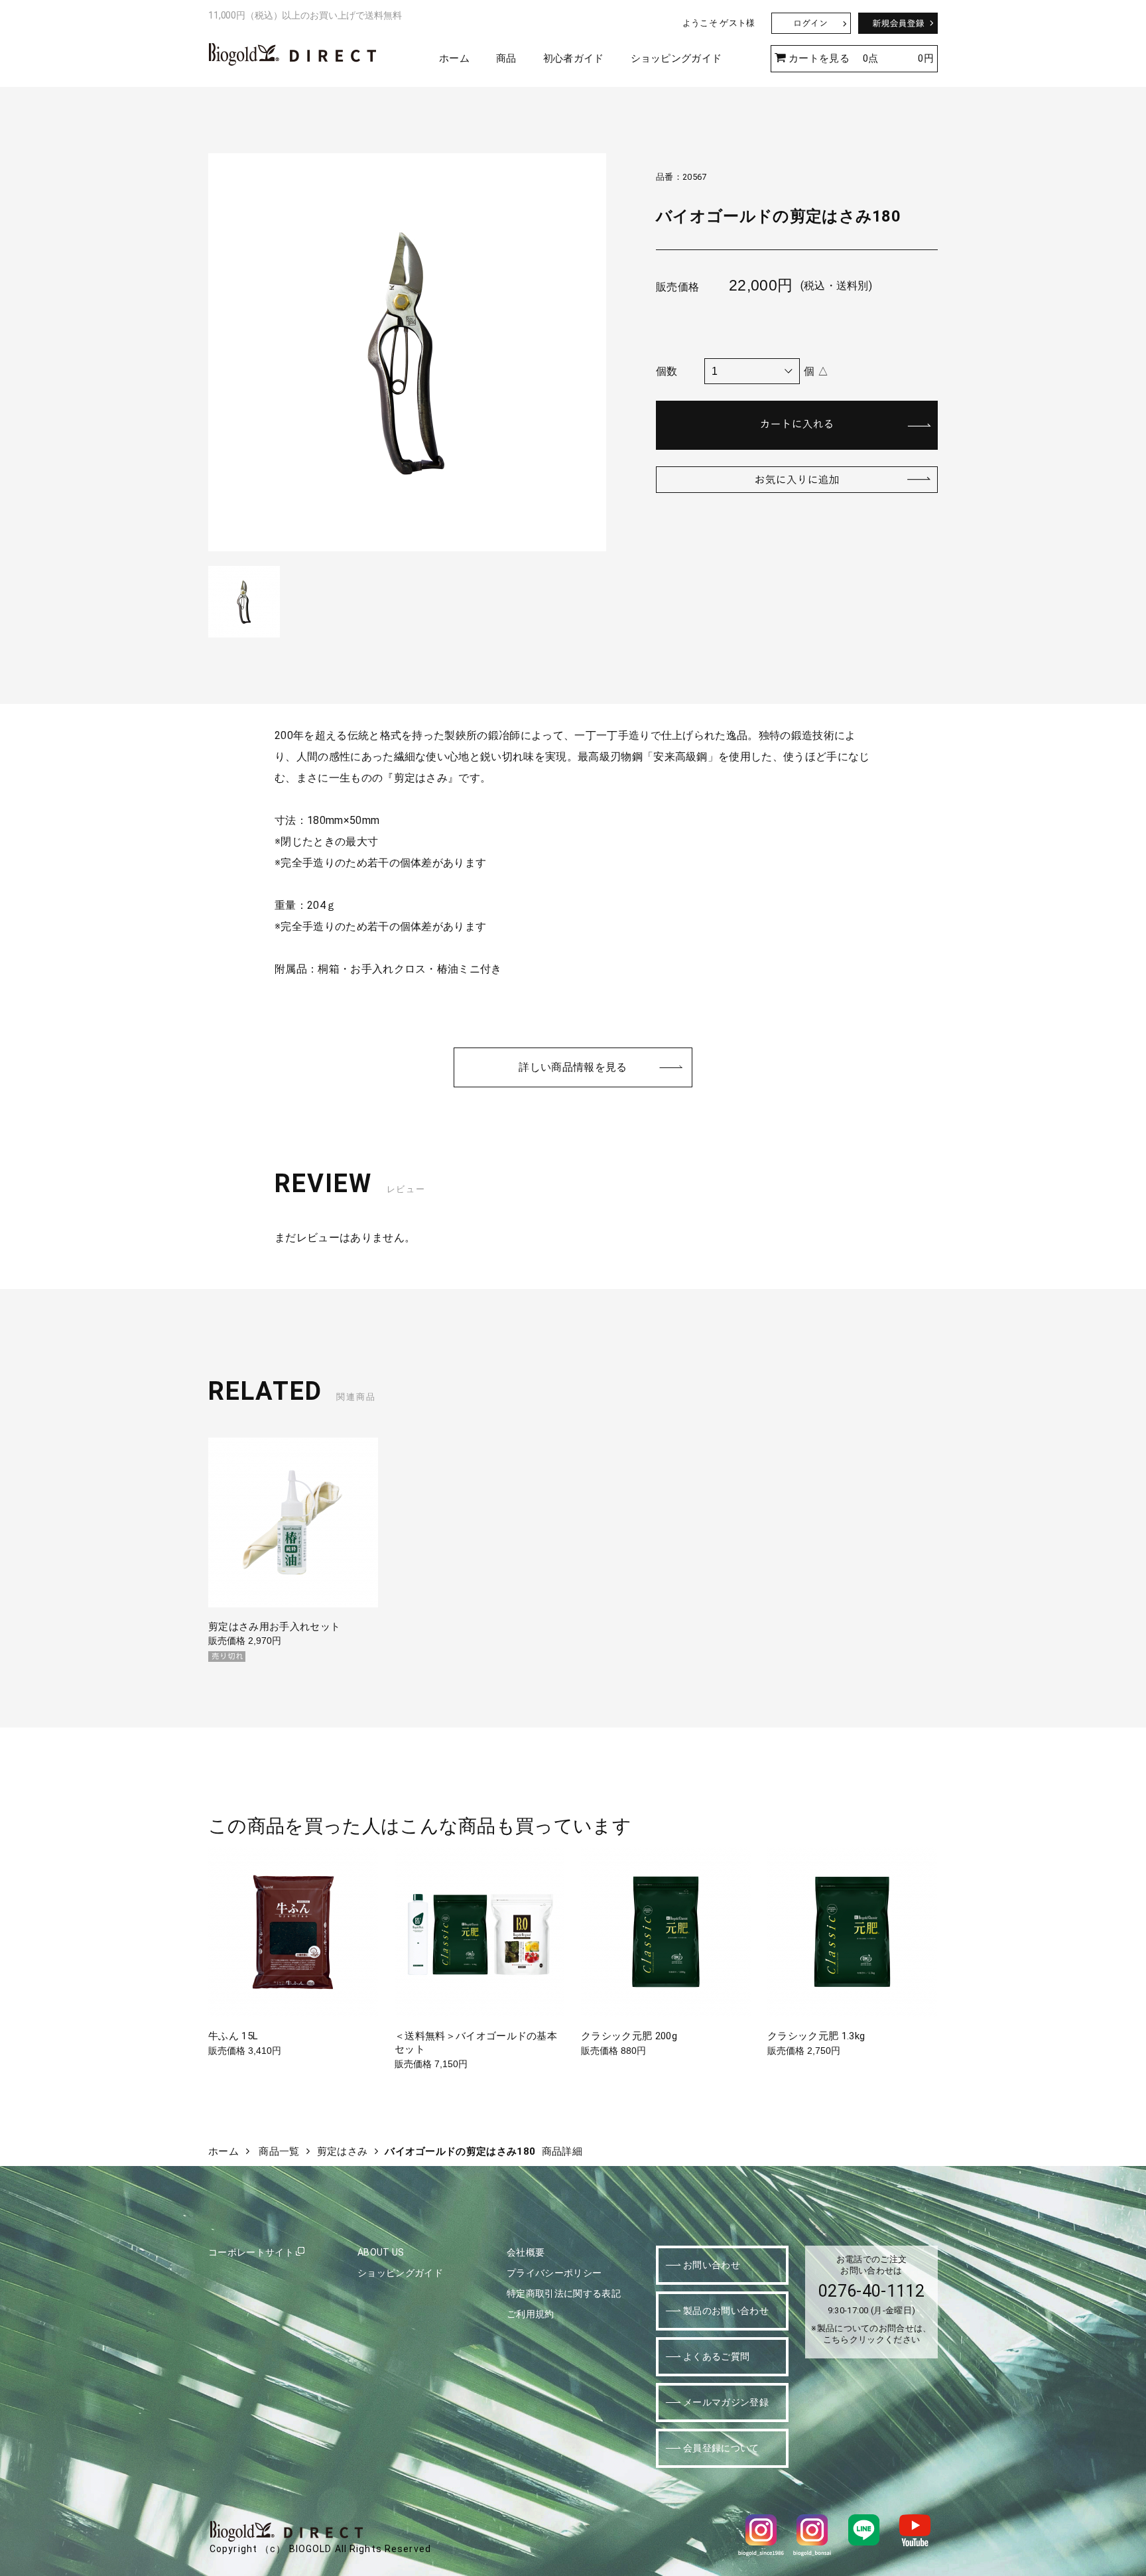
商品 (506, 58)
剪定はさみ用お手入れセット (274, 1627)
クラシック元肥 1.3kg (816, 2036)
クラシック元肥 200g (629, 2036)
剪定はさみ (343, 2151)
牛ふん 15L (233, 2036)
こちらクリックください (872, 2339)
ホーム (454, 58)
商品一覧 (279, 2151)
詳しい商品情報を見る (573, 1067)
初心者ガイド (574, 58)
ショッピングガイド (676, 58)
